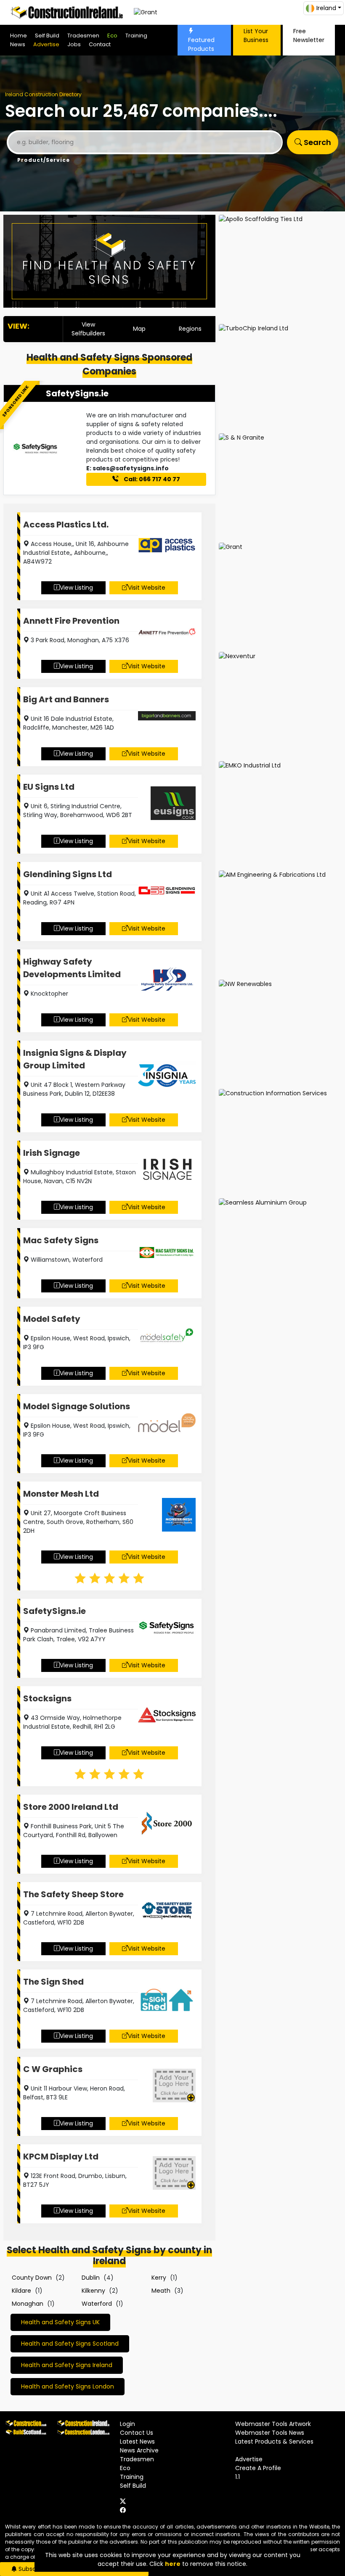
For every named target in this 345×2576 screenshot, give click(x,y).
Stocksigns (47, 1698)
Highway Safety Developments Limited (72, 968)
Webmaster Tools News (270, 2433)
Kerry (159, 2278)
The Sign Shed (53, 1982)
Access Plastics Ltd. (66, 525)
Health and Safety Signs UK (60, 2322)
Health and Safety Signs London (68, 2386)
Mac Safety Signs (61, 1240)
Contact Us (137, 2433)
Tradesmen (83, 36)
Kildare (21, 2291)
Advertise (46, 44)
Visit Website (147, 588)
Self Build (47, 36)
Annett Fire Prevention (71, 621)
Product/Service (44, 160)
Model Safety (52, 1319)
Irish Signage (52, 1153)
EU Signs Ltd (49, 787)
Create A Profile (258, 2468)
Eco (112, 36)
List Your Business (256, 36)
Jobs (74, 44)
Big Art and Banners (66, 699)
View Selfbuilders (88, 329)
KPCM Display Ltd (61, 2157)
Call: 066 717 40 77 (151, 479)
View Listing (76, 588)
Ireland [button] (326, 8)
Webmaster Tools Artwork (273, 2424)
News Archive (139, 2450)
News (18, 44)
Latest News (137, 2442)
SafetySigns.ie (77, 393)
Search (317, 142)
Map (139, 329)
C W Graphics (53, 2069)
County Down (32, 2278)
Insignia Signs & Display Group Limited (75, 1059)
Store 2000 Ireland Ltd (71, 1807)
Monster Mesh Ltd (61, 1494)
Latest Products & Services (274, 2442)
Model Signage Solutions (77, 1406)
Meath (161, 2291)
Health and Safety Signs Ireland (67, 2365)
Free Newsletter (309, 36)
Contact (100, 44)
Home (19, 36)
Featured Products (201, 44)
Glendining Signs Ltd (68, 874)
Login (127, 2424)
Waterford (97, 2304)
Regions (190, 329)
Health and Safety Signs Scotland (70, 2344)
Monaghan (28, 2304)
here (173, 2564)
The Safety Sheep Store (73, 1894)
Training (136, 36)
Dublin (91, 2278)
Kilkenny (93, 2291)
